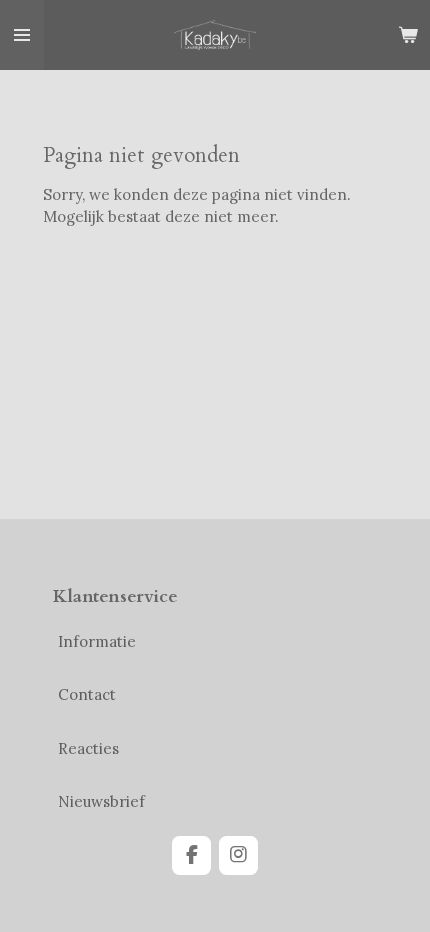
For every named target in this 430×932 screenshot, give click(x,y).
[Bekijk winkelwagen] (408, 35)
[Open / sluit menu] (22, 35)
